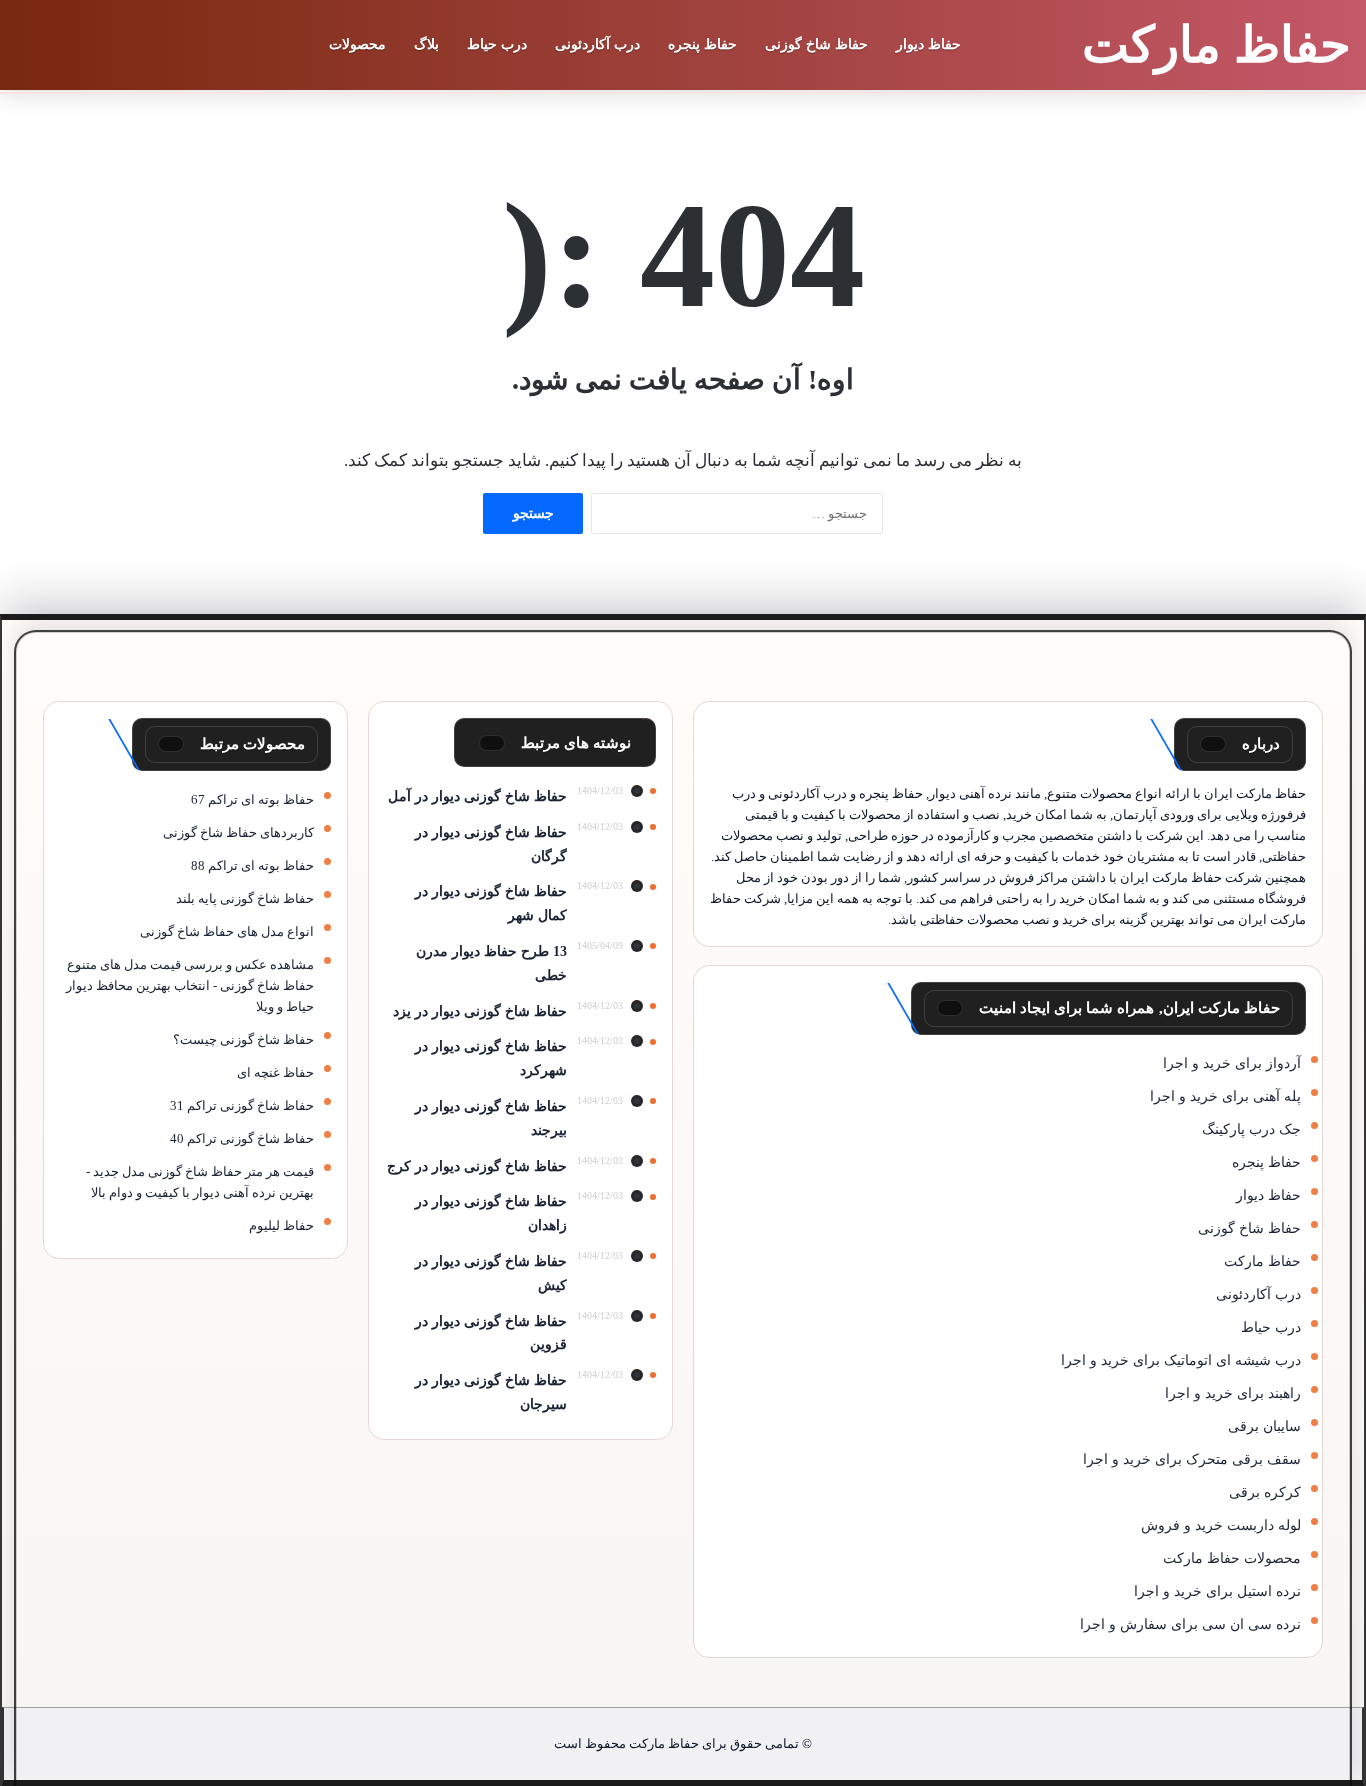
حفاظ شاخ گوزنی (816, 44)
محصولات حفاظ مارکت (1232, 1558)
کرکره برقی (1265, 1492)
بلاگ (426, 44)
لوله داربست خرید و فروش (1221, 1525)
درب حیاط (497, 44)
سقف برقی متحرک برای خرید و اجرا (1192, 1459)
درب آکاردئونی (597, 44)
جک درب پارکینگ (1251, 1129)
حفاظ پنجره (702, 44)
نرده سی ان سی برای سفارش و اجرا (1190, 1624)
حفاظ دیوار (928, 44)
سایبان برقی (1264, 1426)
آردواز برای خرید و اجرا (1232, 1063)
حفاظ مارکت (1262, 1261)
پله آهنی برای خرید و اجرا (1225, 1096)
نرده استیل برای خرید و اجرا (1217, 1591)
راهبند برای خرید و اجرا (1233, 1393)
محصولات (357, 44)
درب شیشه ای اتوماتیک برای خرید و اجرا (1181, 1360)
